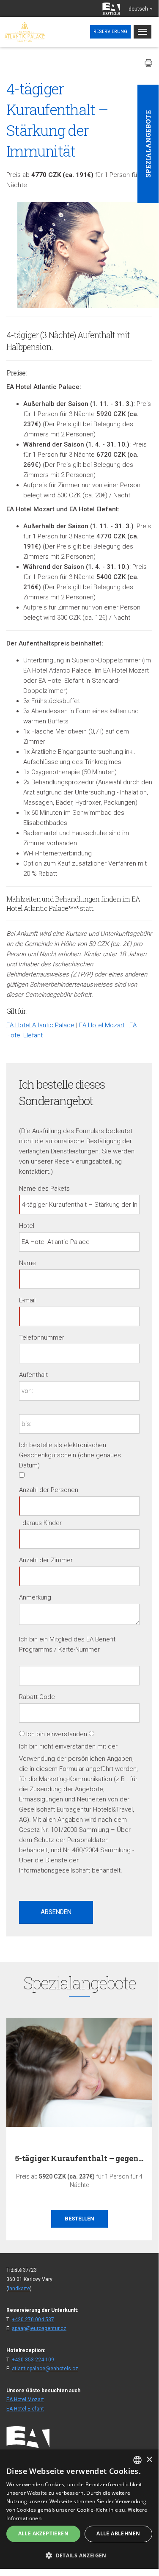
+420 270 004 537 (33, 2320)
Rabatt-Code (37, 1697)
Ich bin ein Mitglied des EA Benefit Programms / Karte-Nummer (67, 1644)
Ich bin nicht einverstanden (57, 1746)
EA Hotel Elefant (25, 2409)
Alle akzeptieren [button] (43, 2533)
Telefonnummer (42, 1338)
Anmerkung (35, 1597)
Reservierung (110, 32)
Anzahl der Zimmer (46, 1560)
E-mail (27, 1300)
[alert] (79, 2509)
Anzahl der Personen (49, 1490)
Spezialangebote (148, 144)
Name (27, 1263)
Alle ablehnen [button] (118, 2533)
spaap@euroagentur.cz (39, 2328)
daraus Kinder (42, 1523)
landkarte (19, 2289)
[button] (79, 2555)
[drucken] (148, 63)
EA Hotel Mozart (102, 1025)
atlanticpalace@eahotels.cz (45, 2369)
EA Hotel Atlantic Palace (40, 1025)
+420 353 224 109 (33, 2360)
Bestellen (79, 2219)
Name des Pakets (44, 1189)
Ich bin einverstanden (57, 1734)
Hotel (27, 1226)
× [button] (149, 2460)
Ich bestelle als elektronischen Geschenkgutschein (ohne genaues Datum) (70, 1455)
